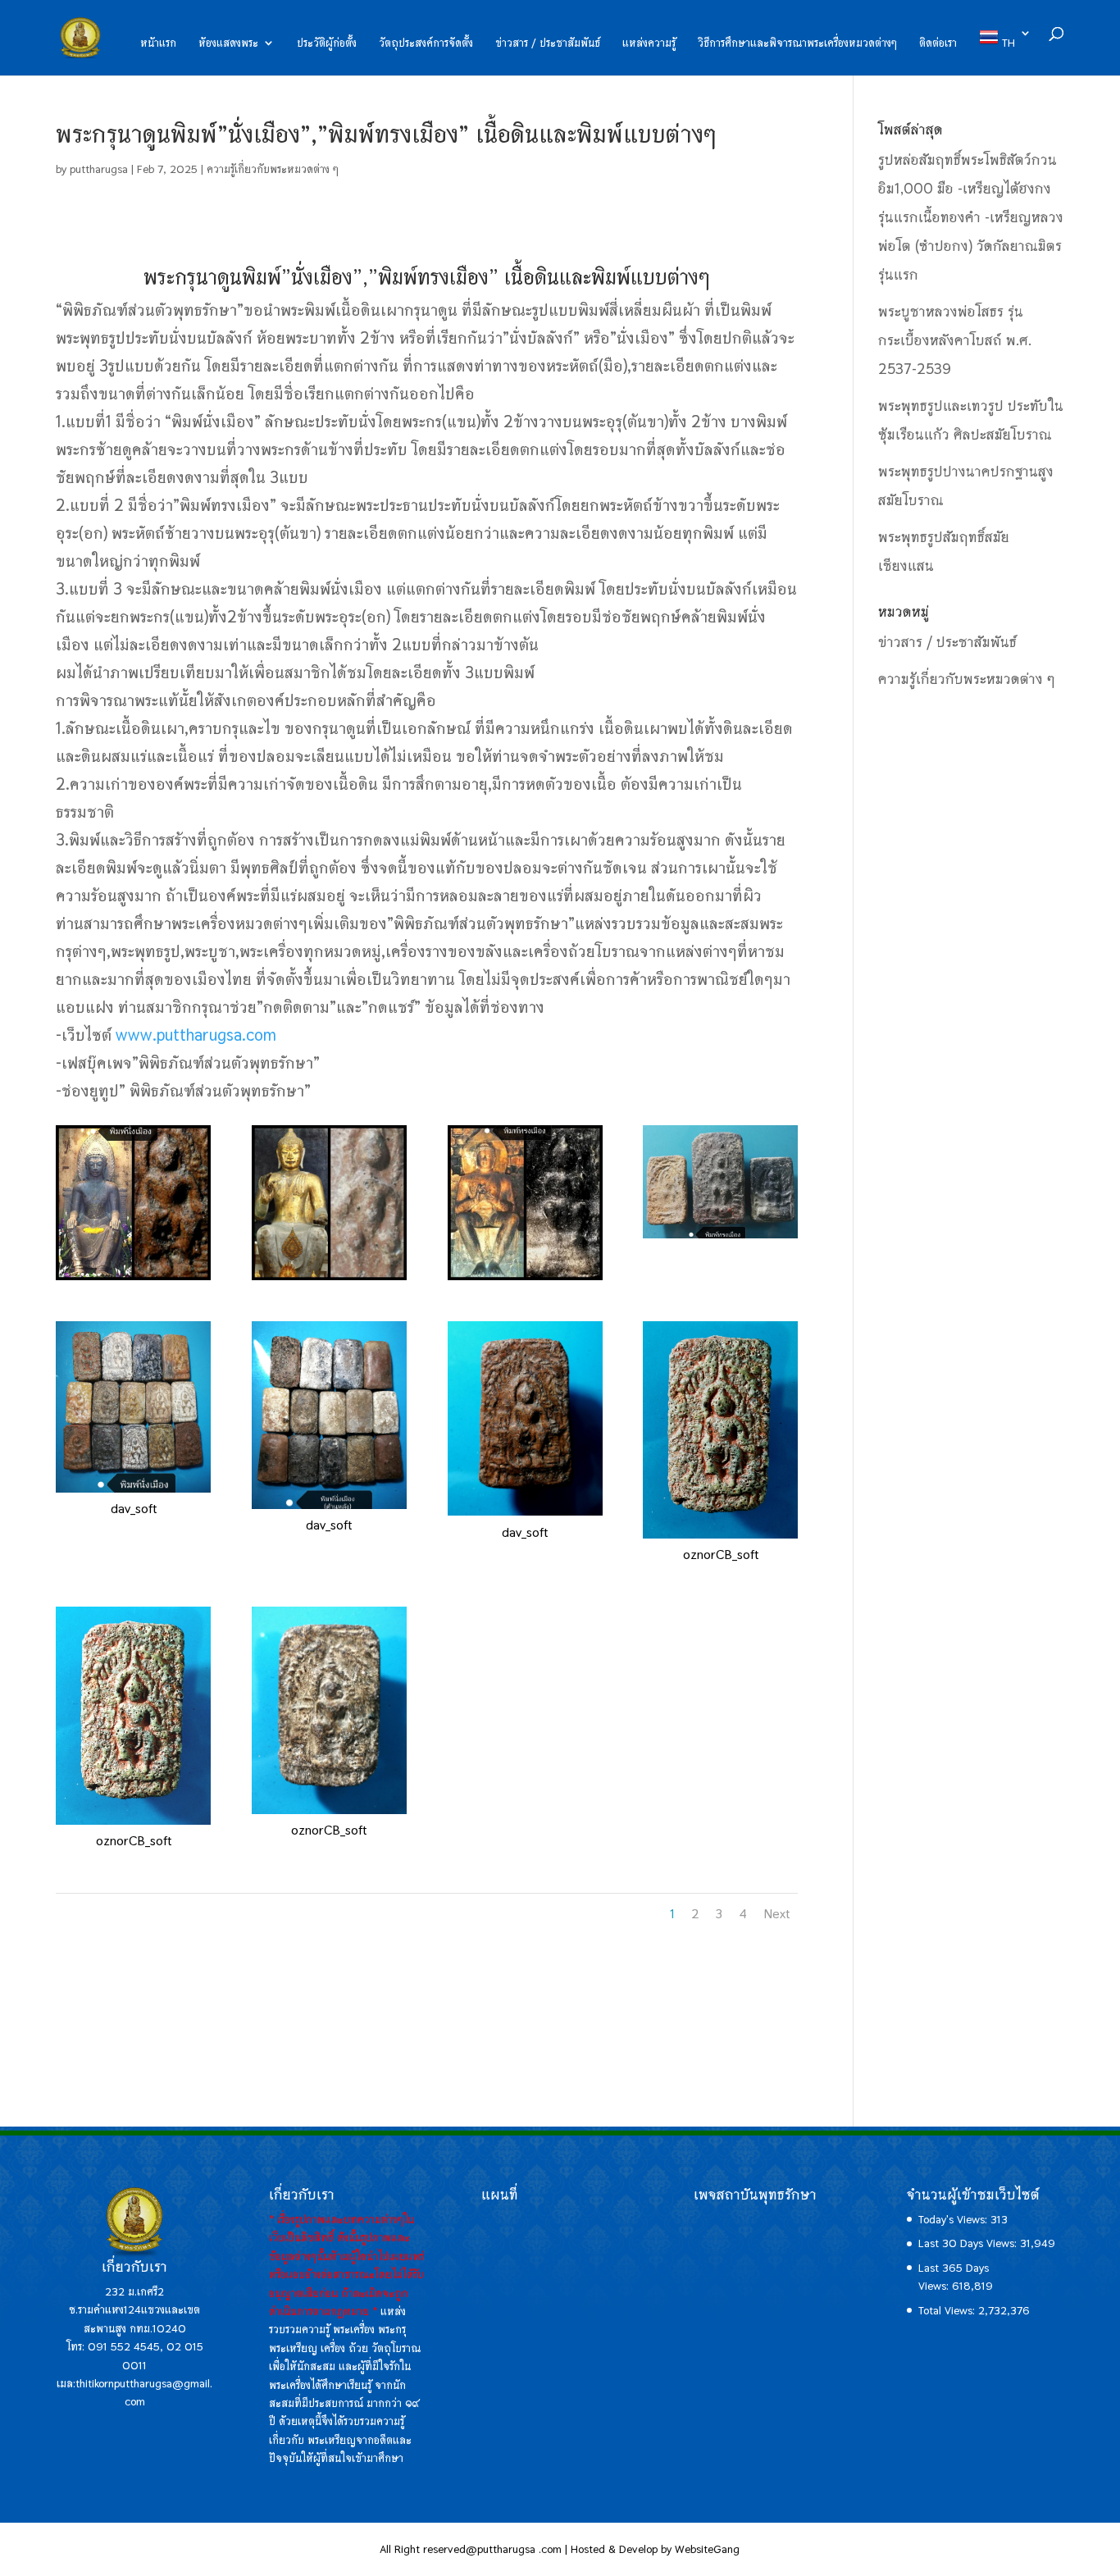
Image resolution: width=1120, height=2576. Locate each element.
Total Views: (948, 2310)
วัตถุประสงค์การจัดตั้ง (426, 43)
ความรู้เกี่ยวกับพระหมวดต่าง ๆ (273, 169)
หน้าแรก (158, 43)
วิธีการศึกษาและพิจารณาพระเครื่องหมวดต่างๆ (797, 43)
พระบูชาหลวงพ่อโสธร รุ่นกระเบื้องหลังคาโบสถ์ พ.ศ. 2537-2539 (955, 340)
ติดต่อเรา (938, 43)
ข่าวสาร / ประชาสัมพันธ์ (548, 43)
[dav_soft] (133, 1493)
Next (776, 1914)
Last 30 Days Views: (969, 2243)
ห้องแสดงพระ (228, 43)
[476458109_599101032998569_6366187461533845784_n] (720, 1238)
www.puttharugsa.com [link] (196, 1035)
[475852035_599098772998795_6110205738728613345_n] (329, 1280)
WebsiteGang (707, 2549)
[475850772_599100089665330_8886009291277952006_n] (133, 1280)
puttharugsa (99, 169)
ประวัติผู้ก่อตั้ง (327, 43)
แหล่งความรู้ (649, 43)
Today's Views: (954, 2219)
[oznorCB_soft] (720, 1539)
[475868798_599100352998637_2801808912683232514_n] (525, 1280)
